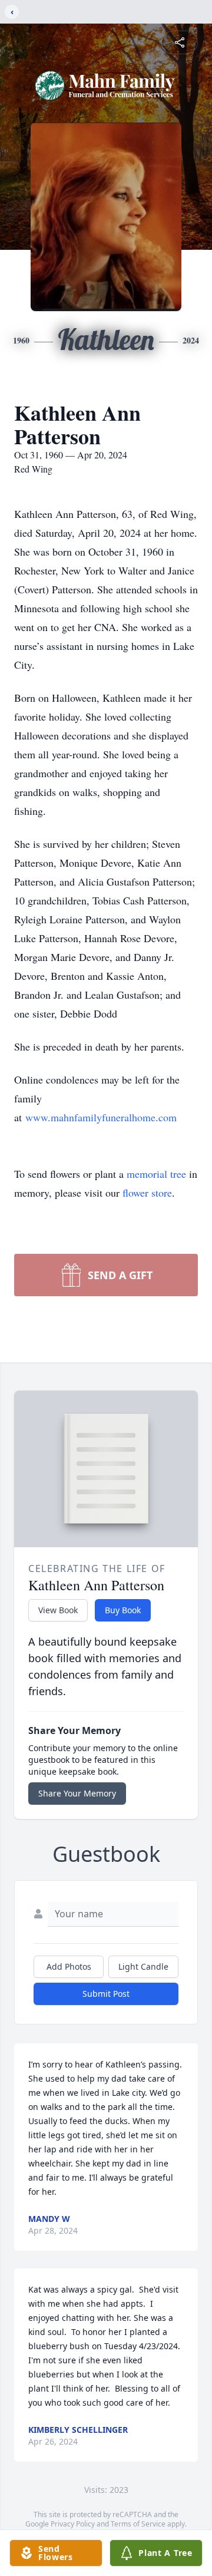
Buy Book (123, 1610)
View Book (58, 1610)
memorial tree (156, 1174)
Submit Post (106, 1994)
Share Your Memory (77, 1793)
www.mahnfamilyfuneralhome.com (101, 1117)
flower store (147, 1193)
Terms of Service (138, 2524)
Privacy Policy (73, 2524)
